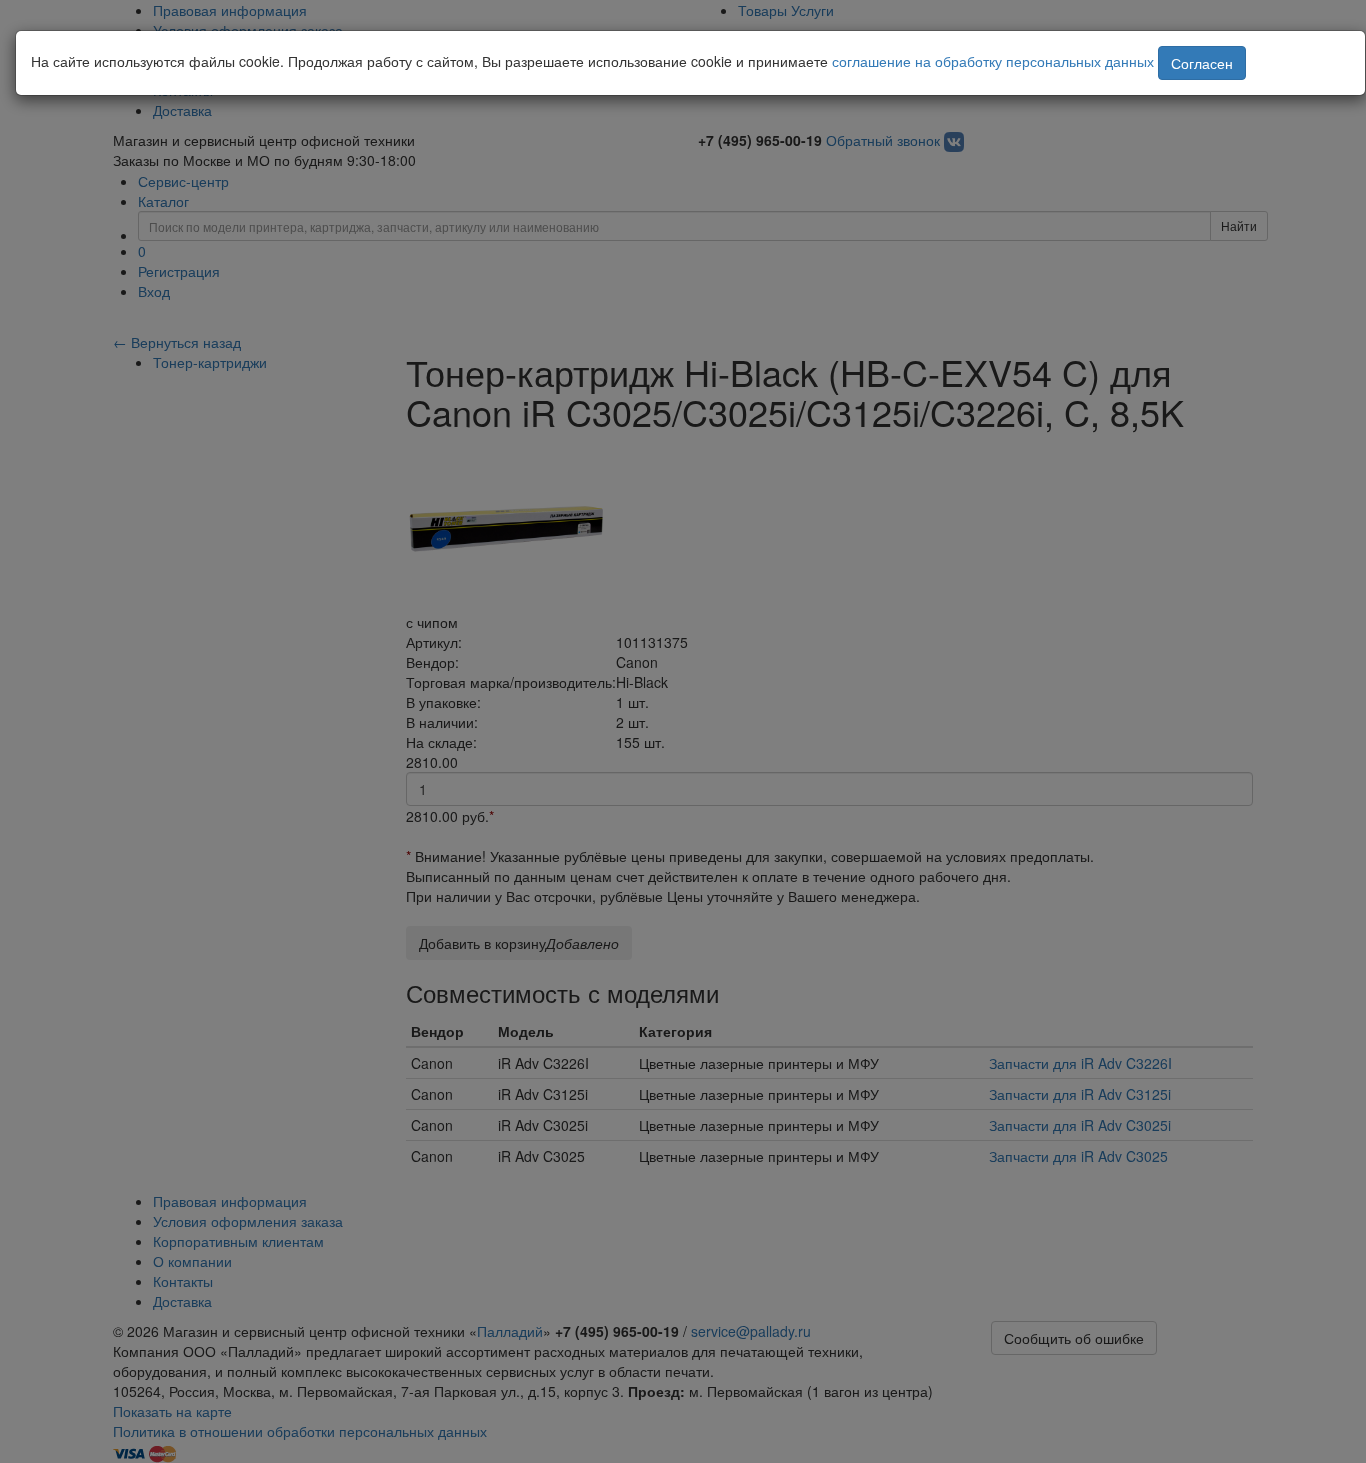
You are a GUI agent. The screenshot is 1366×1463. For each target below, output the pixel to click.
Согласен (1202, 63)
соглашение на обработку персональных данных (993, 61)
